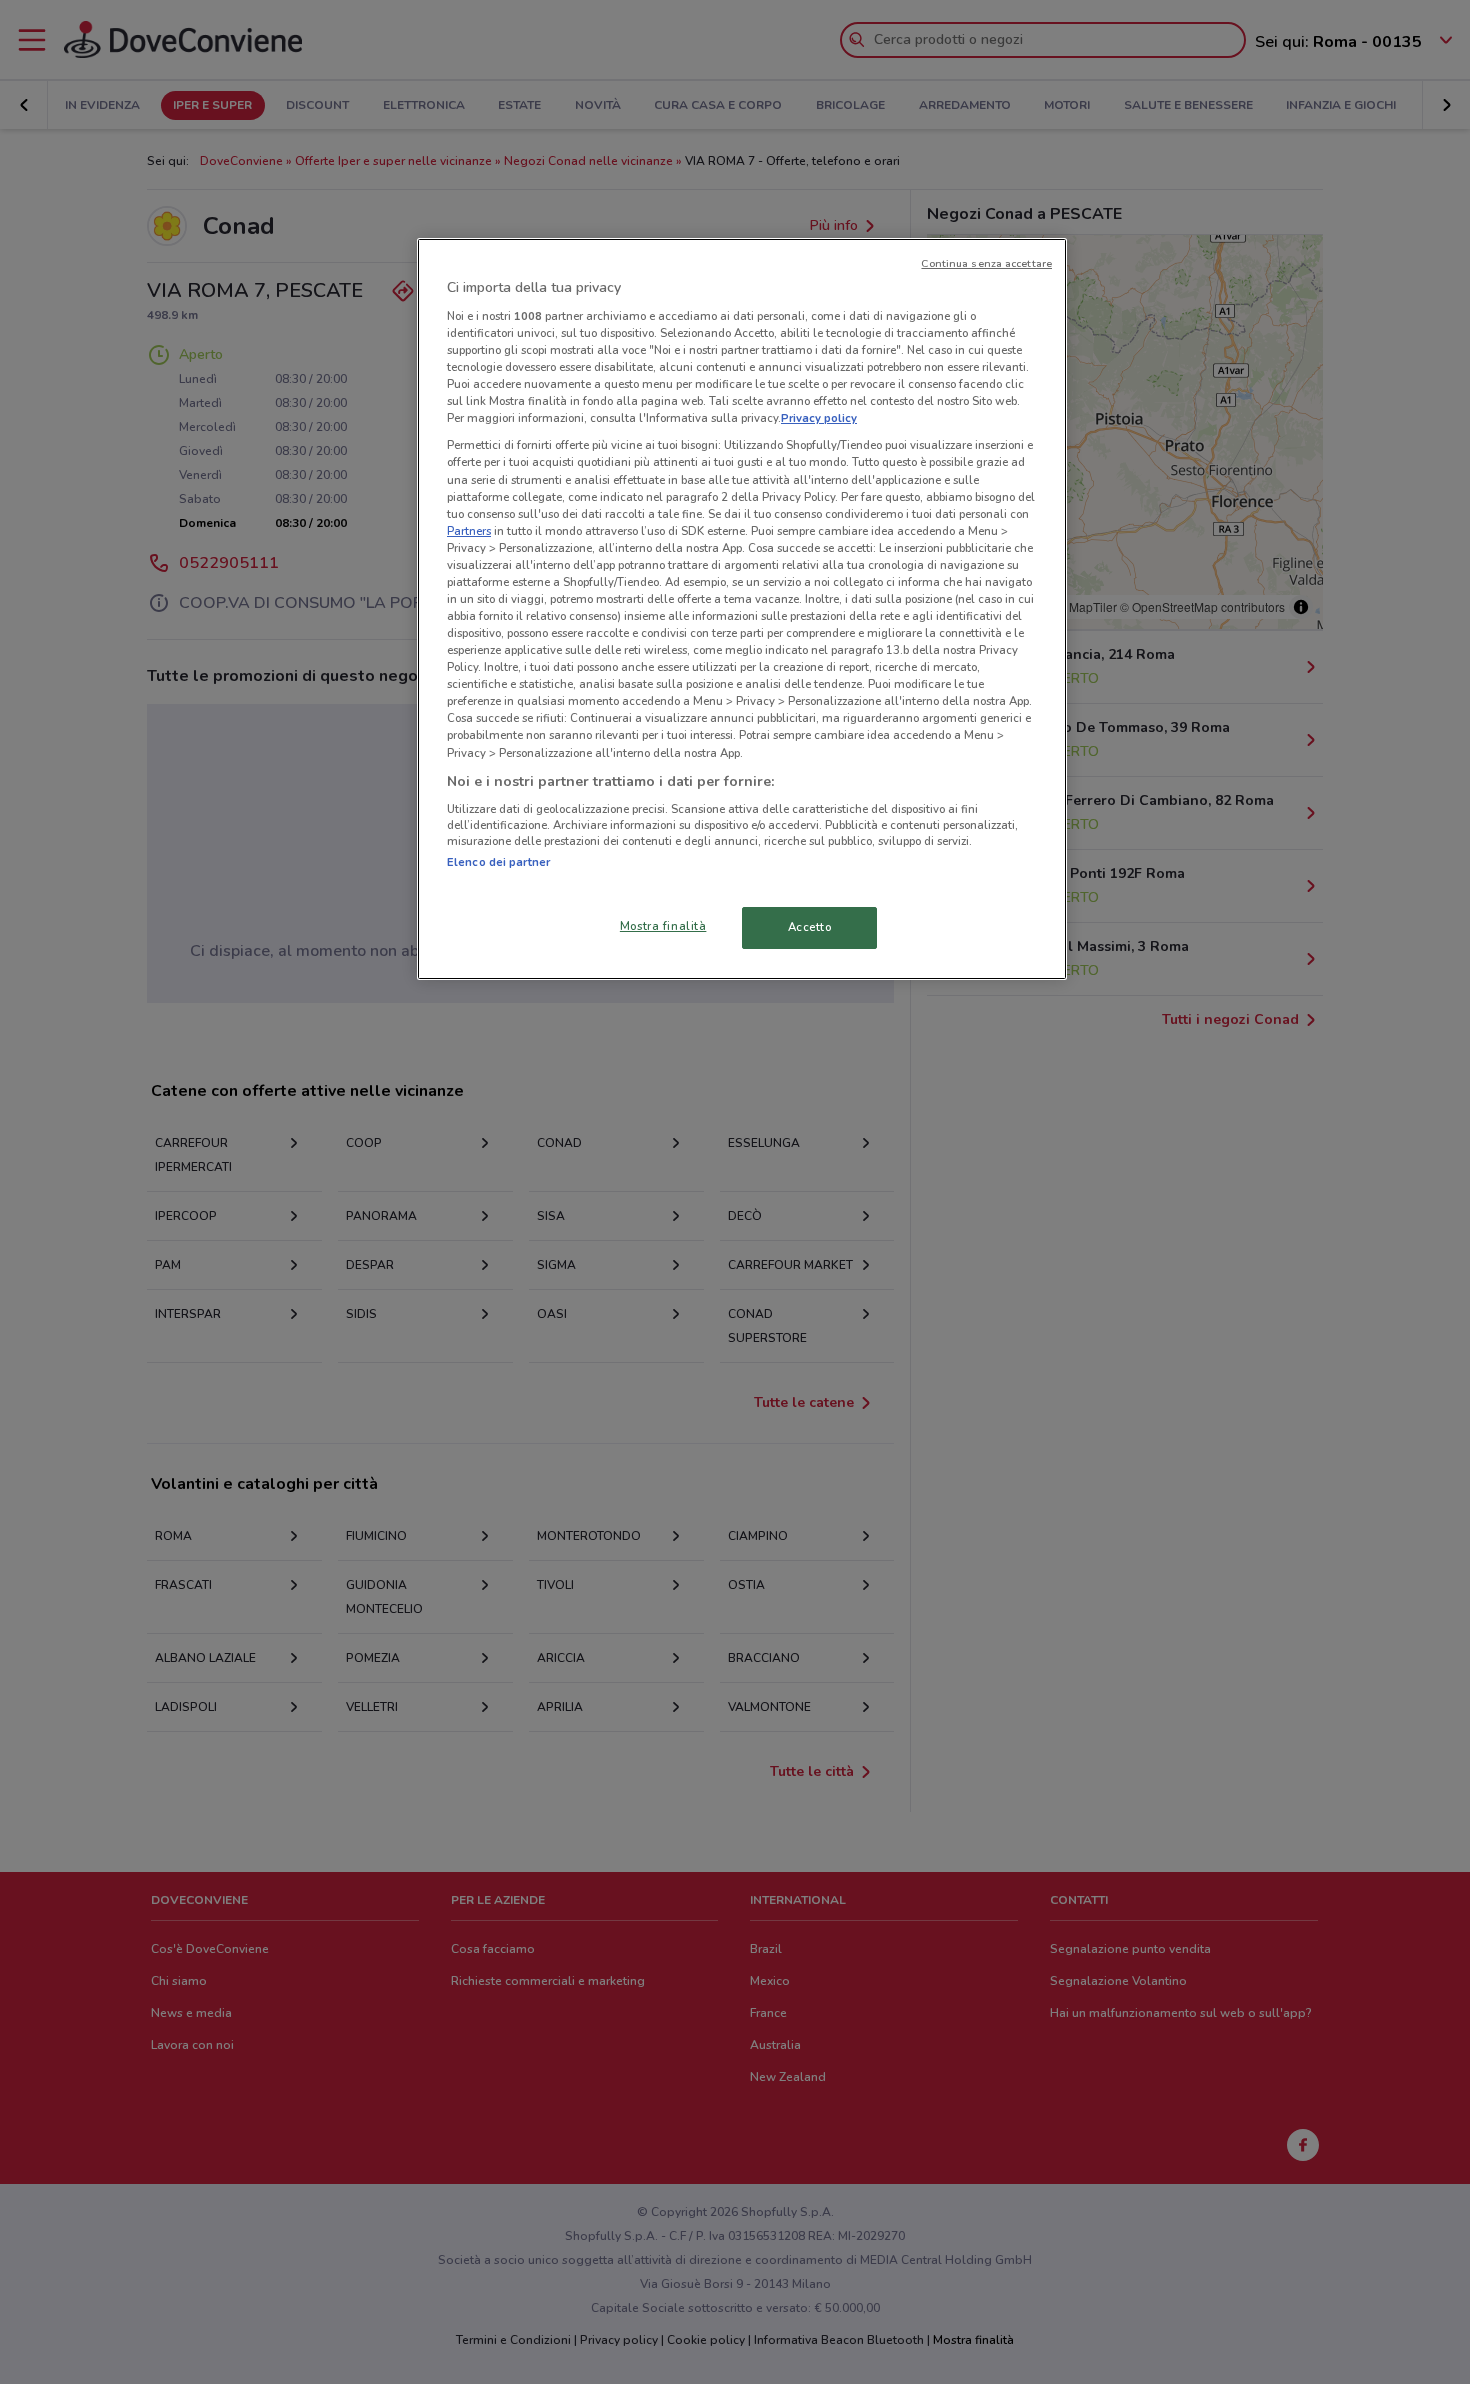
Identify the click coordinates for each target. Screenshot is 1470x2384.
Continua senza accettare (986, 263)
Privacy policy (819, 418)
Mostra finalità (663, 926)
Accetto (810, 927)
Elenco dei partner (498, 862)
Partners (469, 531)
